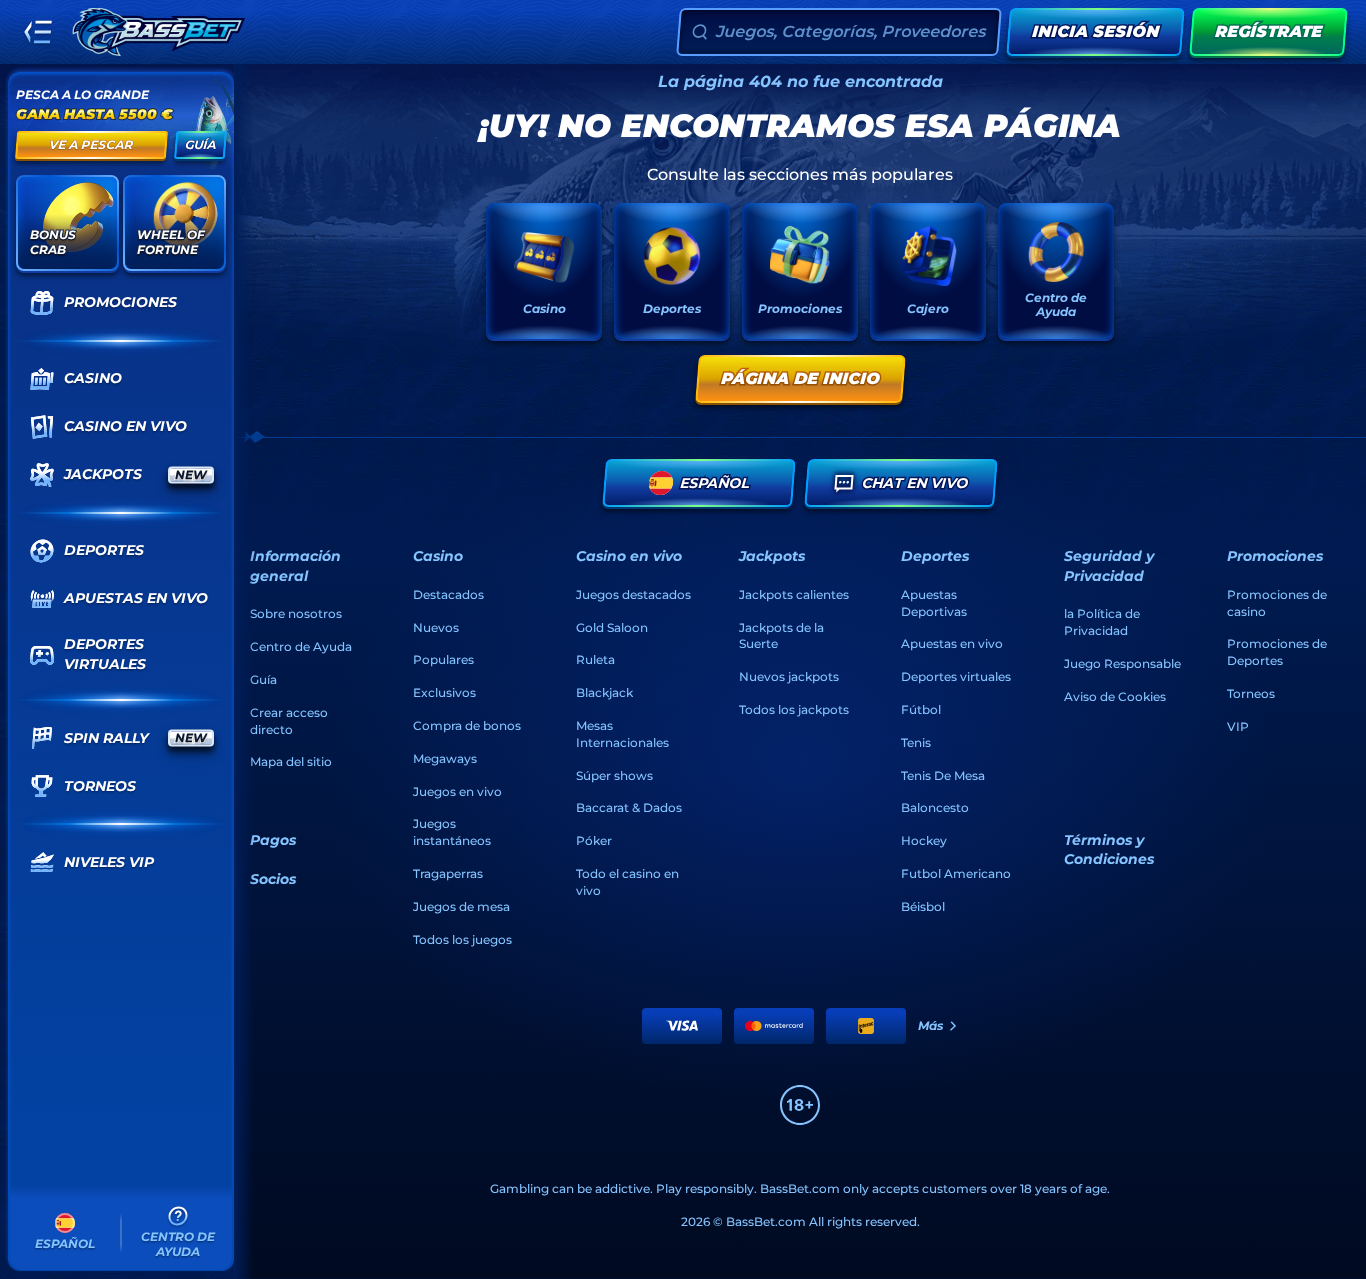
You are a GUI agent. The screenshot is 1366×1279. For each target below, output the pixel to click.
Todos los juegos (462, 939)
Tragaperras (448, 873)
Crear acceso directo (289, 721)
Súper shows (614, 775)
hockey (924, 840)
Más (930, 1025)
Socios (273, 879)
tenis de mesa (943, 775)
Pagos (273, 840)
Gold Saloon (612, 627)
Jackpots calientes (794, 594)
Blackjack (604, 692)
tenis (916, 742)
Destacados (448, 594)
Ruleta (595, 659)
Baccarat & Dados (629, 807)
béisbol (923, 906)
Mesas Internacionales (622, 734)
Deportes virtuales (956, 676)
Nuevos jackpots (789, 676)
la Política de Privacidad (1102, 622)
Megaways (445, 758)
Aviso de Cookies (1115, 696)
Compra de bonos (467, 725)
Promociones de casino (1277, 603)
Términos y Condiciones (1109, 850)
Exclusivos (444, 692)
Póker (594, 840)
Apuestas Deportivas (934, 603)
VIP (1238, 726)
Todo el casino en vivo (627, 882)
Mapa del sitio (291, 761)
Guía (263, 679)
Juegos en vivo (457, 791)
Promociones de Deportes (1277, 652)
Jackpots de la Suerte (781, 636)
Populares (443, 659)
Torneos (1251, 693)
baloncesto (935, 807)
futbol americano (956, 873)
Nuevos (436, 627)
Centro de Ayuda (301, 646)
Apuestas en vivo (952, 643)
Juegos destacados (633, 594)
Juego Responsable (1122, 663)
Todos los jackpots (794, 709)
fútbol (921, 709)
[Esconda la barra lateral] (38, 32)
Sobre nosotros (296, 613)
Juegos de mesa (461, 906)
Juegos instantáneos (452, 832)
